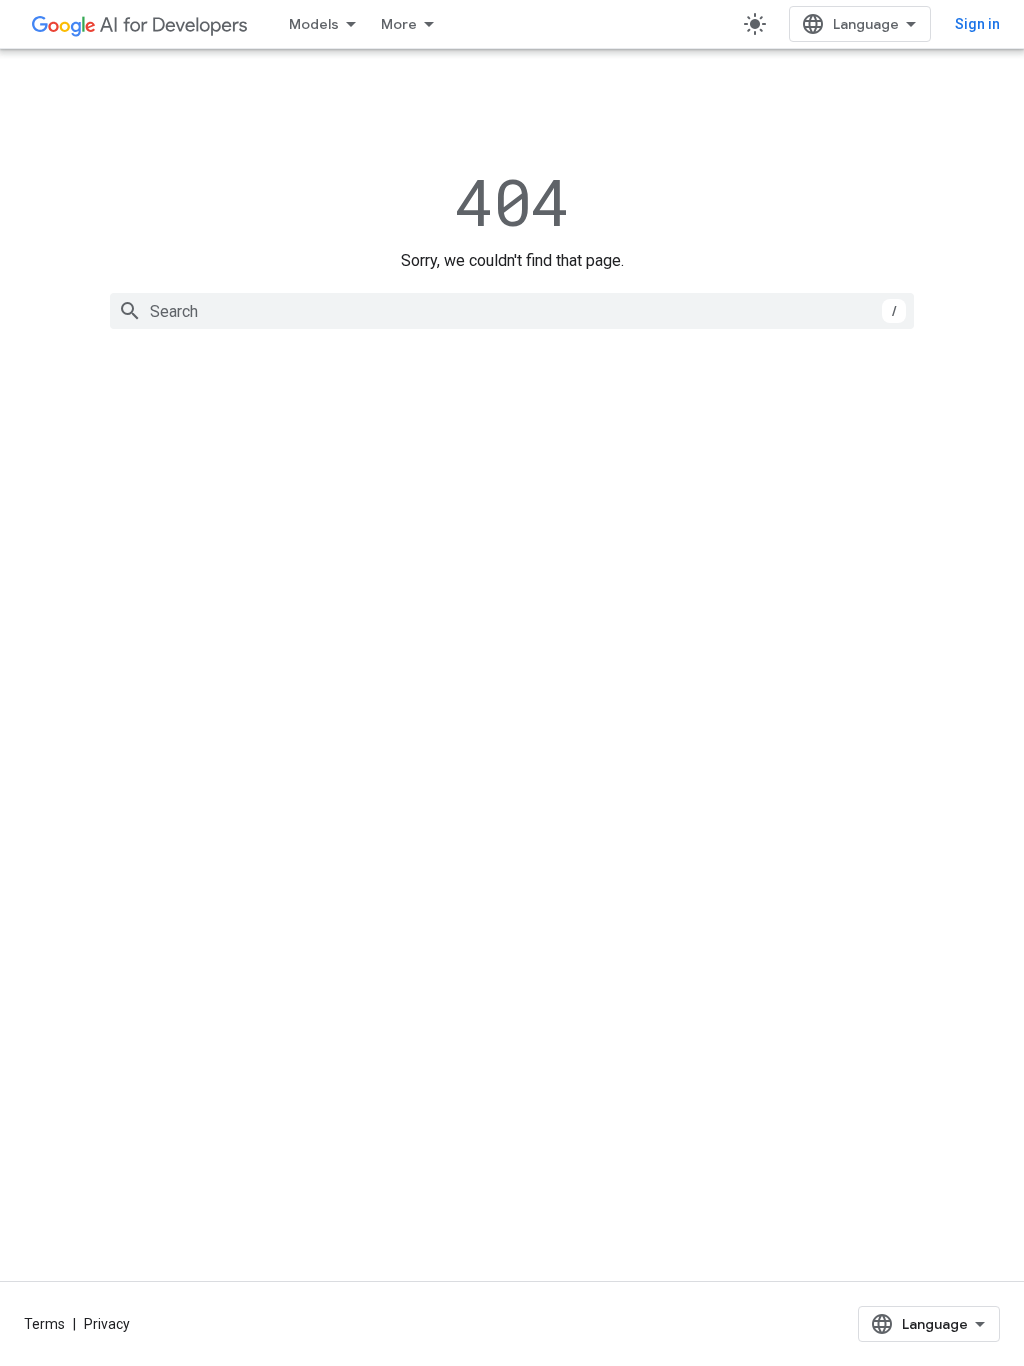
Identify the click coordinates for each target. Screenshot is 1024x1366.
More (399, 24)
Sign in (977, 24)
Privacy (107, 1324)
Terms (44, 1324)
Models (314, 24)
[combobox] (512, 311)
